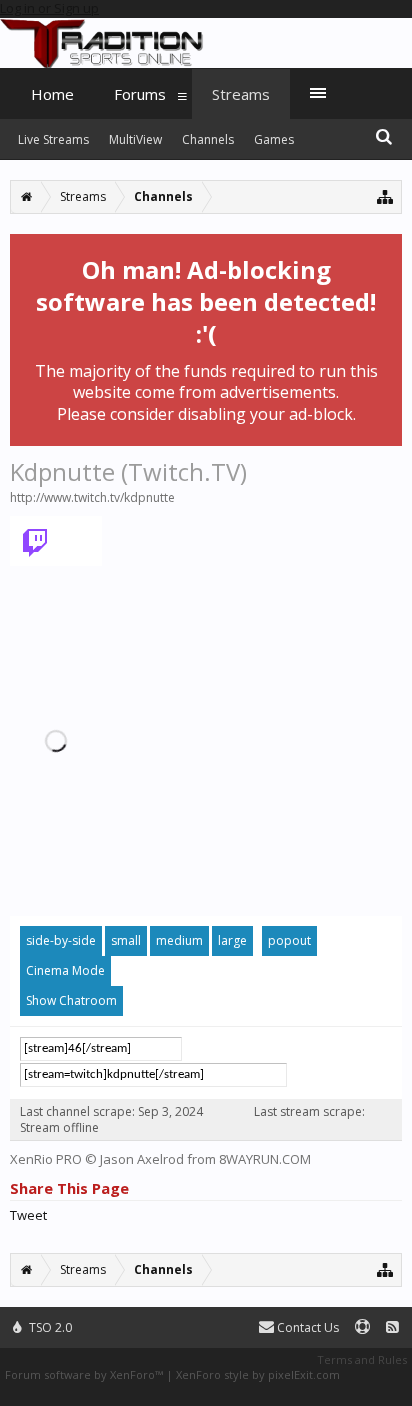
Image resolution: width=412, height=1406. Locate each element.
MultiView (135, 139)
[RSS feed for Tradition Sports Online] (392, 1327)
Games (274, 139)
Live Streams (53, 139)
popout (289, 940)
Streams (241, 94)
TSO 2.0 (49, 1327)
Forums (140, 94)
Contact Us (306, 1327)
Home (52, 94)
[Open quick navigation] (385, 196)
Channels (208, 139)
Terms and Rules (362, 1359)
